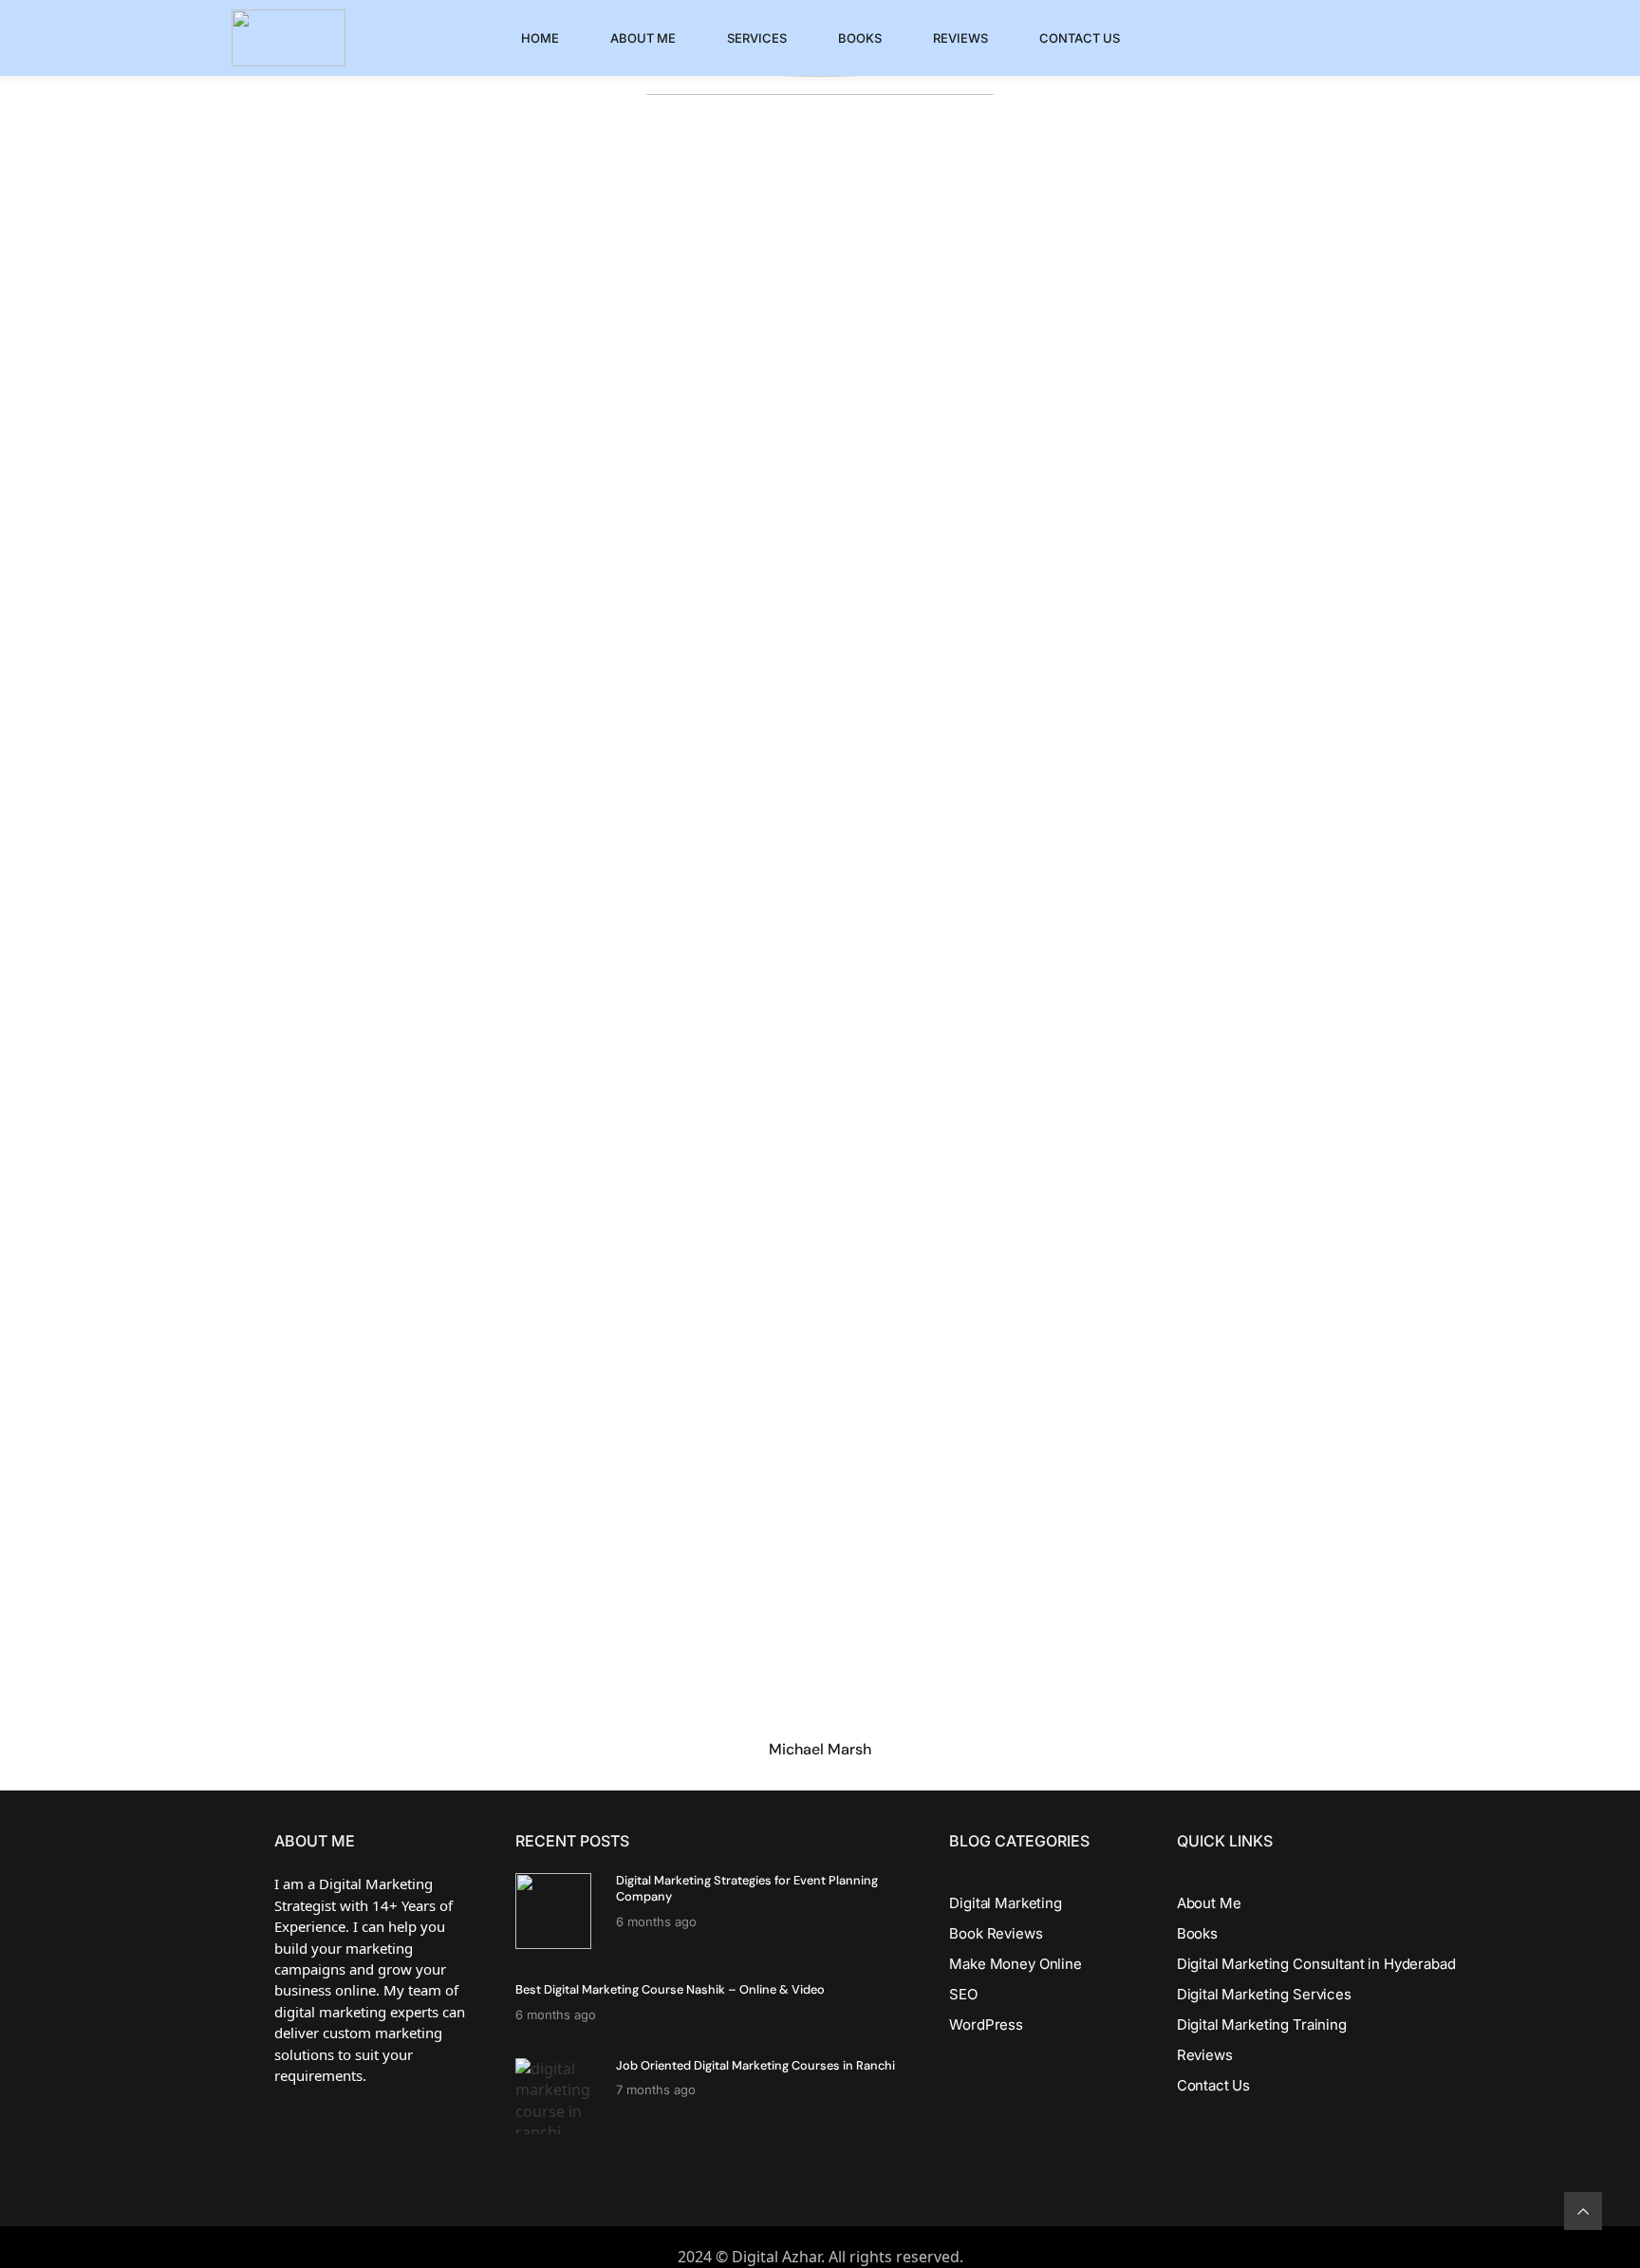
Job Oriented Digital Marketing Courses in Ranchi (755, 2065)
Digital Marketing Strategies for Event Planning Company (747, 1888)
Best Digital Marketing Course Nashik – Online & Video (670, 1989)
